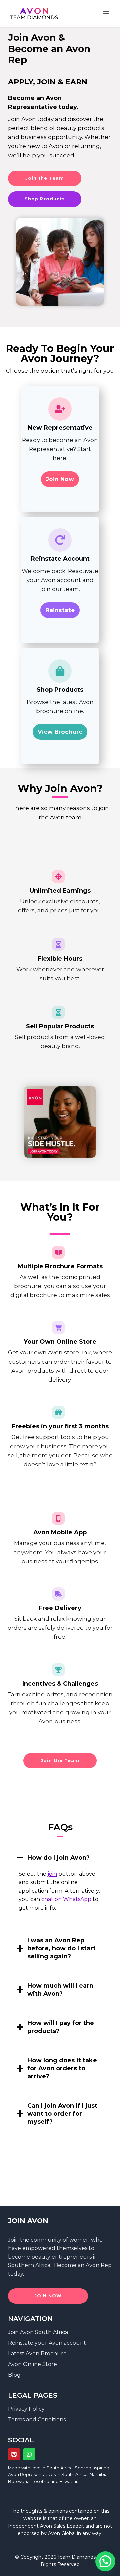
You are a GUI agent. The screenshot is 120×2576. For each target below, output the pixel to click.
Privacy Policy (26, 2409)
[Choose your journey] (60, 1122)
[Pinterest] (14, 2454)
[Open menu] (106, 13)
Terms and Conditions (37, 2419)
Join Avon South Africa (38, 2332)
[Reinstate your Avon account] (60, 580)
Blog (14, 2375)
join (52, 1874)
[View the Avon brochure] (60, 706)
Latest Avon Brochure (37, 2353)
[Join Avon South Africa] (60, 449)
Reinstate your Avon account (47, 2343)
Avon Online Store (32, 2364)
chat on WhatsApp (66, 1899)
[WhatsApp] (29, 2454)
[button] (105, 2561)
